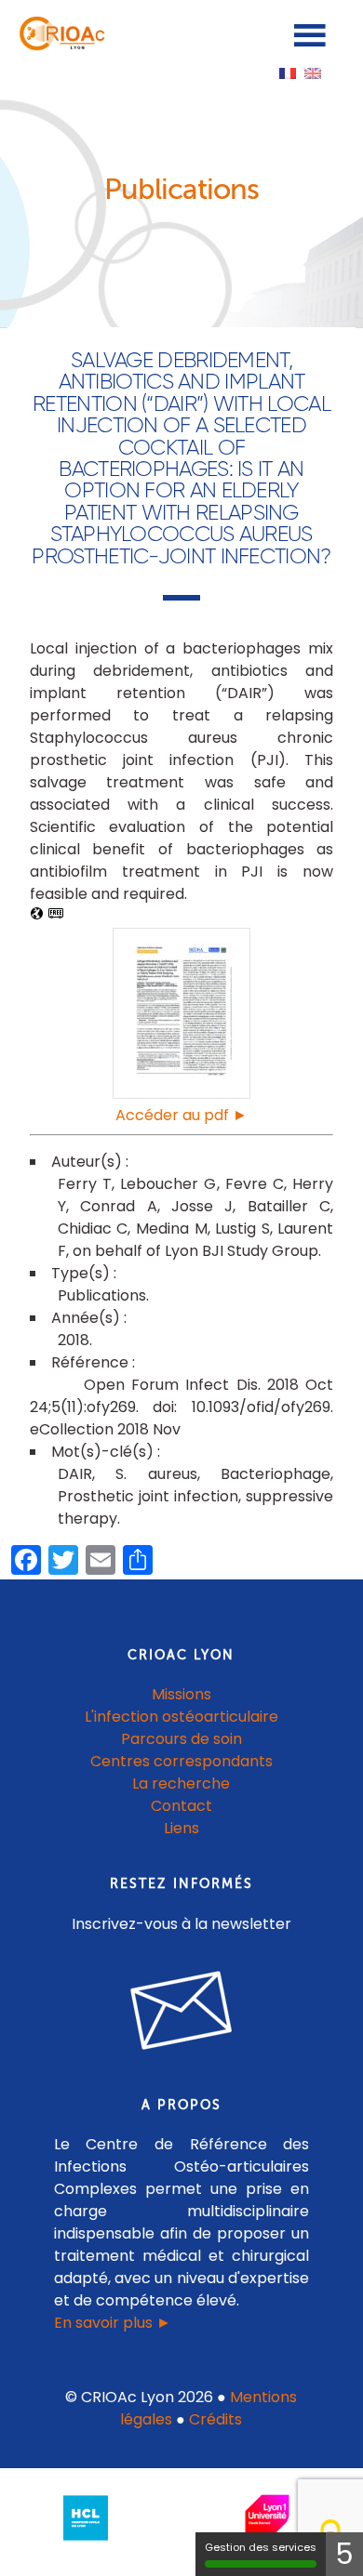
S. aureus (156, 1474)
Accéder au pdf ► (181, 1115)
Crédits (215, 2419)
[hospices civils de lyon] (86, 2544)
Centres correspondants (181, 1761)
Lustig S (242, 1229)
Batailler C (289, 1206)
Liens (181, 1828)
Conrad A (118, 1206)
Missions (181, 1694)
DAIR (75, 1474)
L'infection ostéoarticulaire (181, 1717)
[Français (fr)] (288, 72)
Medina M (172, 1229)
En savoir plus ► (113, 2323)
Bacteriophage (276, 1474)
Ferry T (85, 1184)
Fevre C (255, 1184)
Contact (181, 1806)
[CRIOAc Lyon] (60, 46)
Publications (102, 1295)
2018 (74, 1340)
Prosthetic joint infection (148, 1496)
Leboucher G (168, 1184)
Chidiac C (93, 1229)
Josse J (202, 1206)
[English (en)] (313, 72)
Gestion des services (261, 2547)
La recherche (181, 1783)
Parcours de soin (181, 1739)
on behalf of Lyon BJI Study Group (195, 1251)
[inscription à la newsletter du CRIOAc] (181, 2064)
